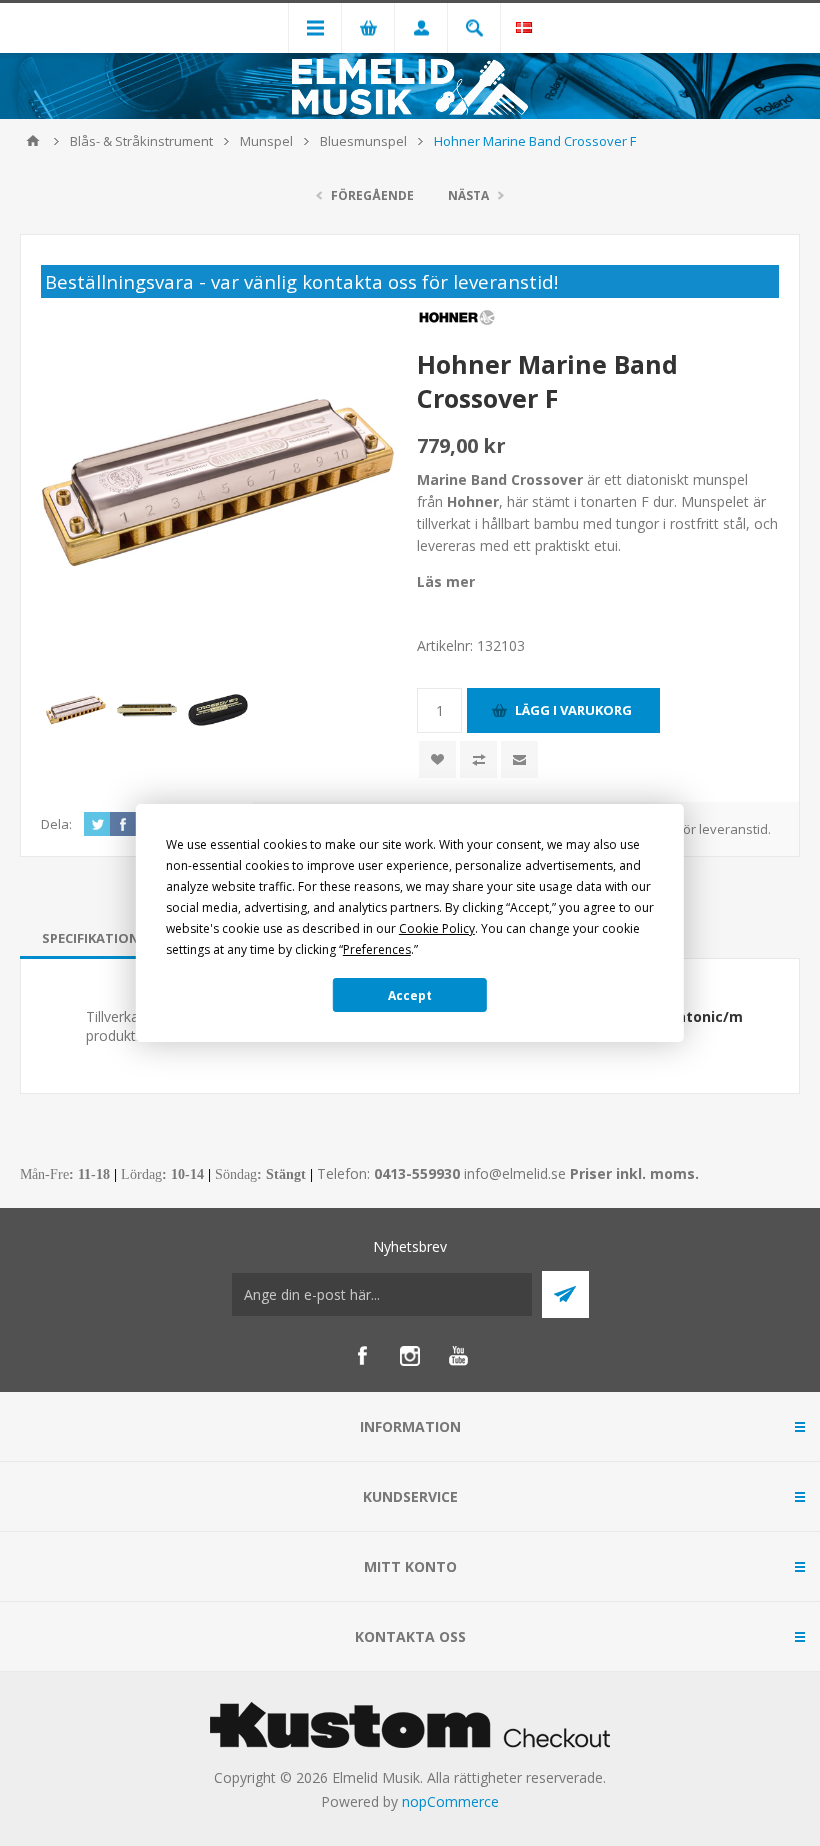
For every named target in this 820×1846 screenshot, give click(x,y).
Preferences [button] (377, 949)
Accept (410, 995)
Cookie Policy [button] (437, 928)
